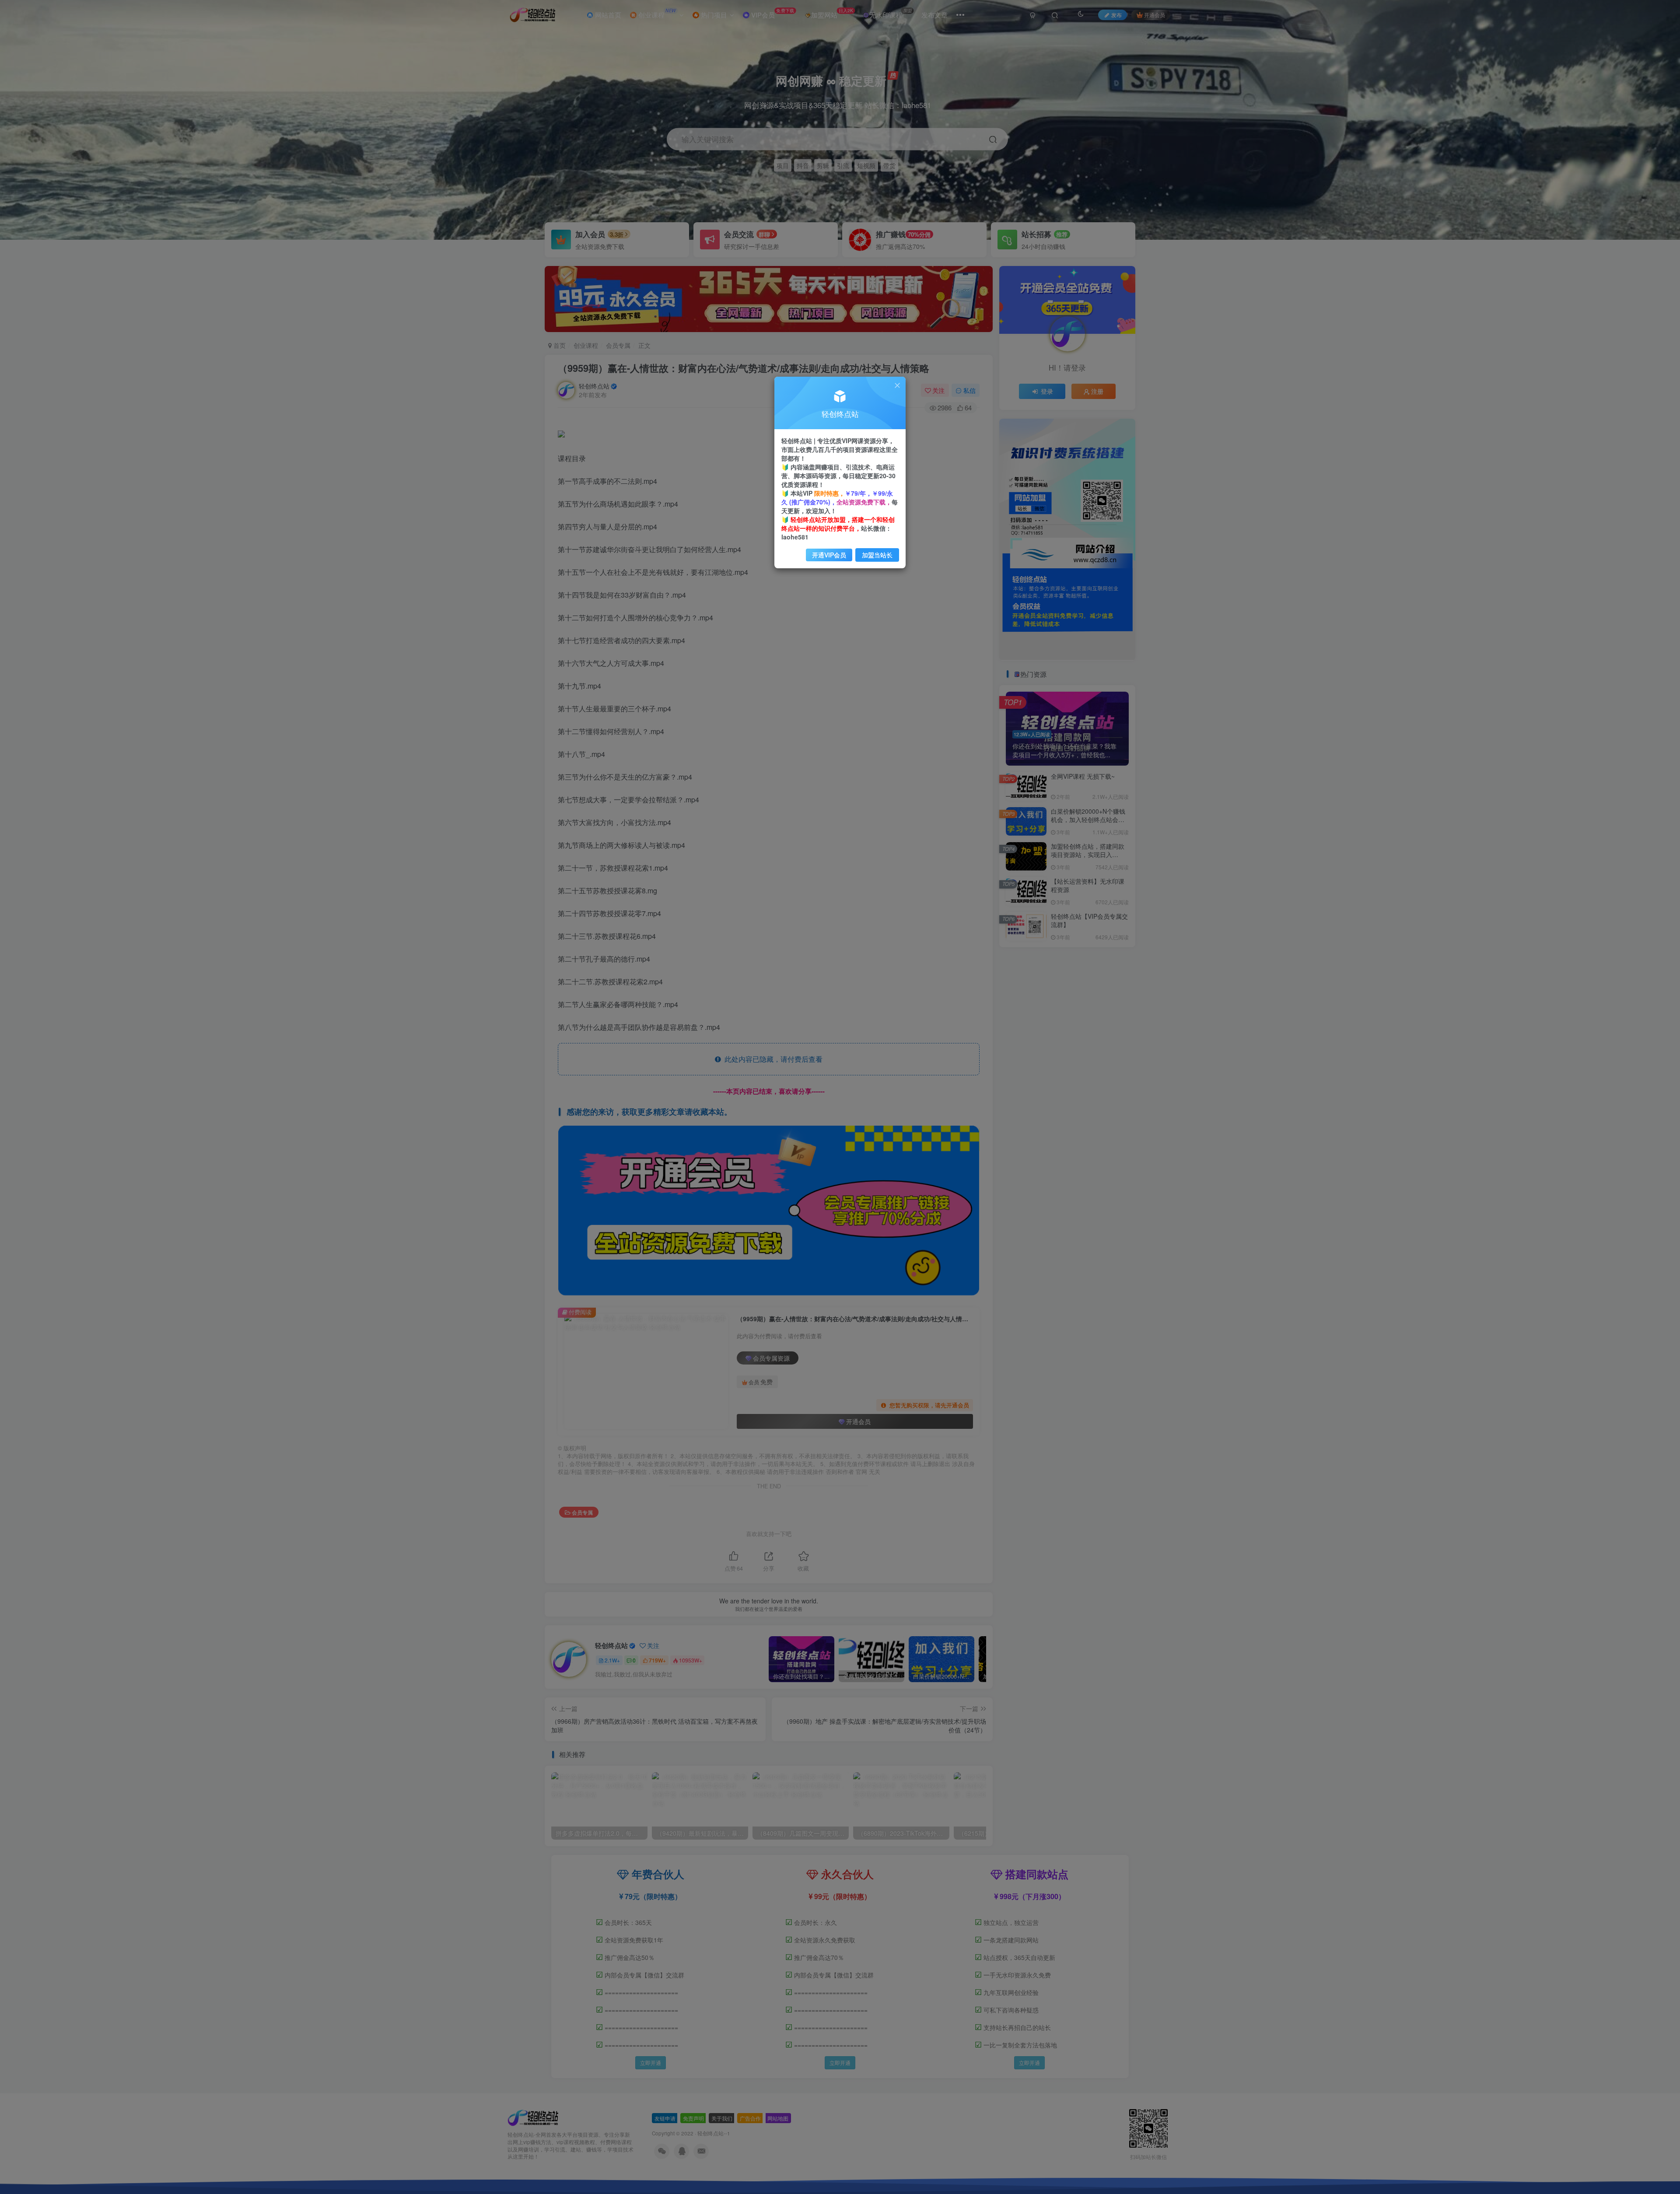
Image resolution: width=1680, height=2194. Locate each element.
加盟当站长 (877, 555)
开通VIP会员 (829, 555)
